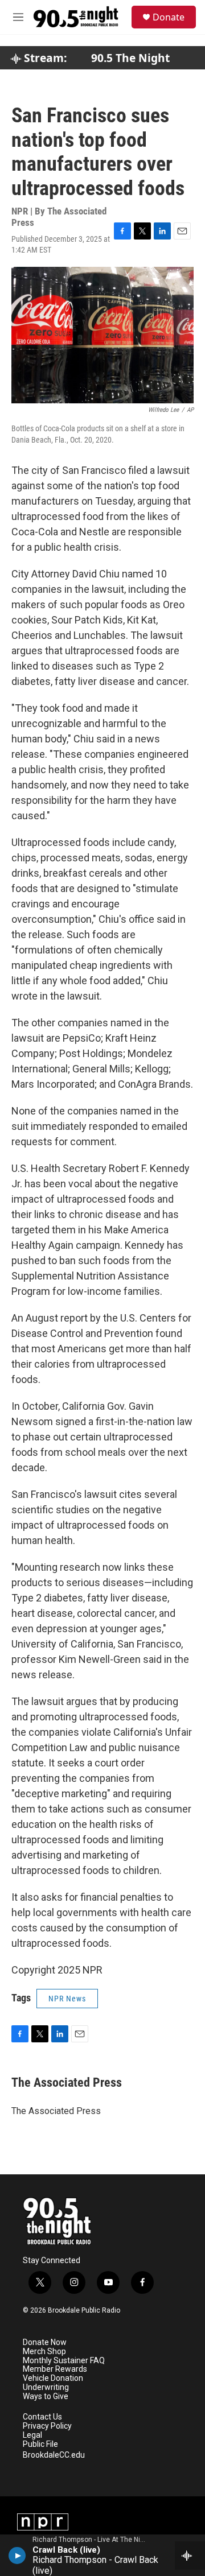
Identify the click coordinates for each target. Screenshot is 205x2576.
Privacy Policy (47, 2426)
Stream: (44, 58)
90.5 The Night (130, 58)
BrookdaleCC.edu (54, 2455)
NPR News (67, 1999)
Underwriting (46, 2387)
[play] (17, 2555)
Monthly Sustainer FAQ (64, 2361)
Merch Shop (44, 2352)
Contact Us (42, 2417)
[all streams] (190, 2556)
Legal (32, 2435)
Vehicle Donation (53, 2378)
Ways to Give (46, 2397)
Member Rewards (55, 2369)
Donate (169, 17)
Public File (40, 2444)
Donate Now (45, 2342)
